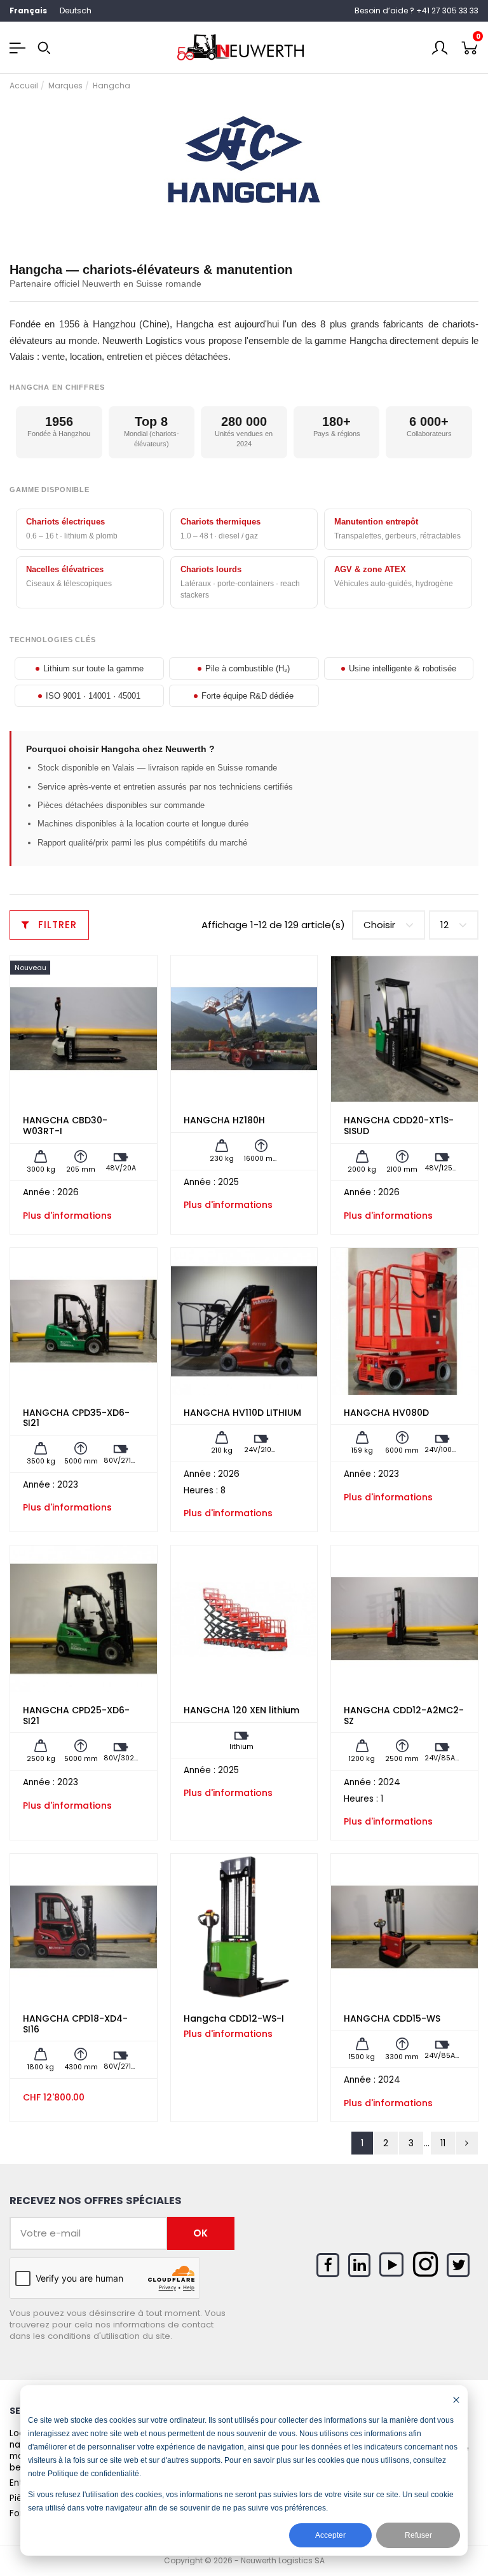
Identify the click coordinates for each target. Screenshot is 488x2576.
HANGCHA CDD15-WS (392, 2018)
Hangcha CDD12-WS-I (234, 2018)
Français (28, 10)
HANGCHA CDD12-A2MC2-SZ (404, 1716)
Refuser (418, 2535)
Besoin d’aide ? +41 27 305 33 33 (417, 10)
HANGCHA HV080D (386, 1413)
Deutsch (76, 10)
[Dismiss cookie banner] (456, 2400)
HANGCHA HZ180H (224, 1120)
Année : (39, 1193)
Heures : (201, 1491)
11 (443, 2143)
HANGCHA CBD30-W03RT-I (65, 1126)
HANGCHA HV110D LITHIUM (242, 1413)
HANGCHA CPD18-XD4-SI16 (75, 2024)
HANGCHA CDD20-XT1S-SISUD (399, 1126)
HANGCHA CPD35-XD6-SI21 (76, 1418)
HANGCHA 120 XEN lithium (241, 1710)
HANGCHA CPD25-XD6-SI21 (76, 1716)
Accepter (330, 2535)
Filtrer (56, 925)
